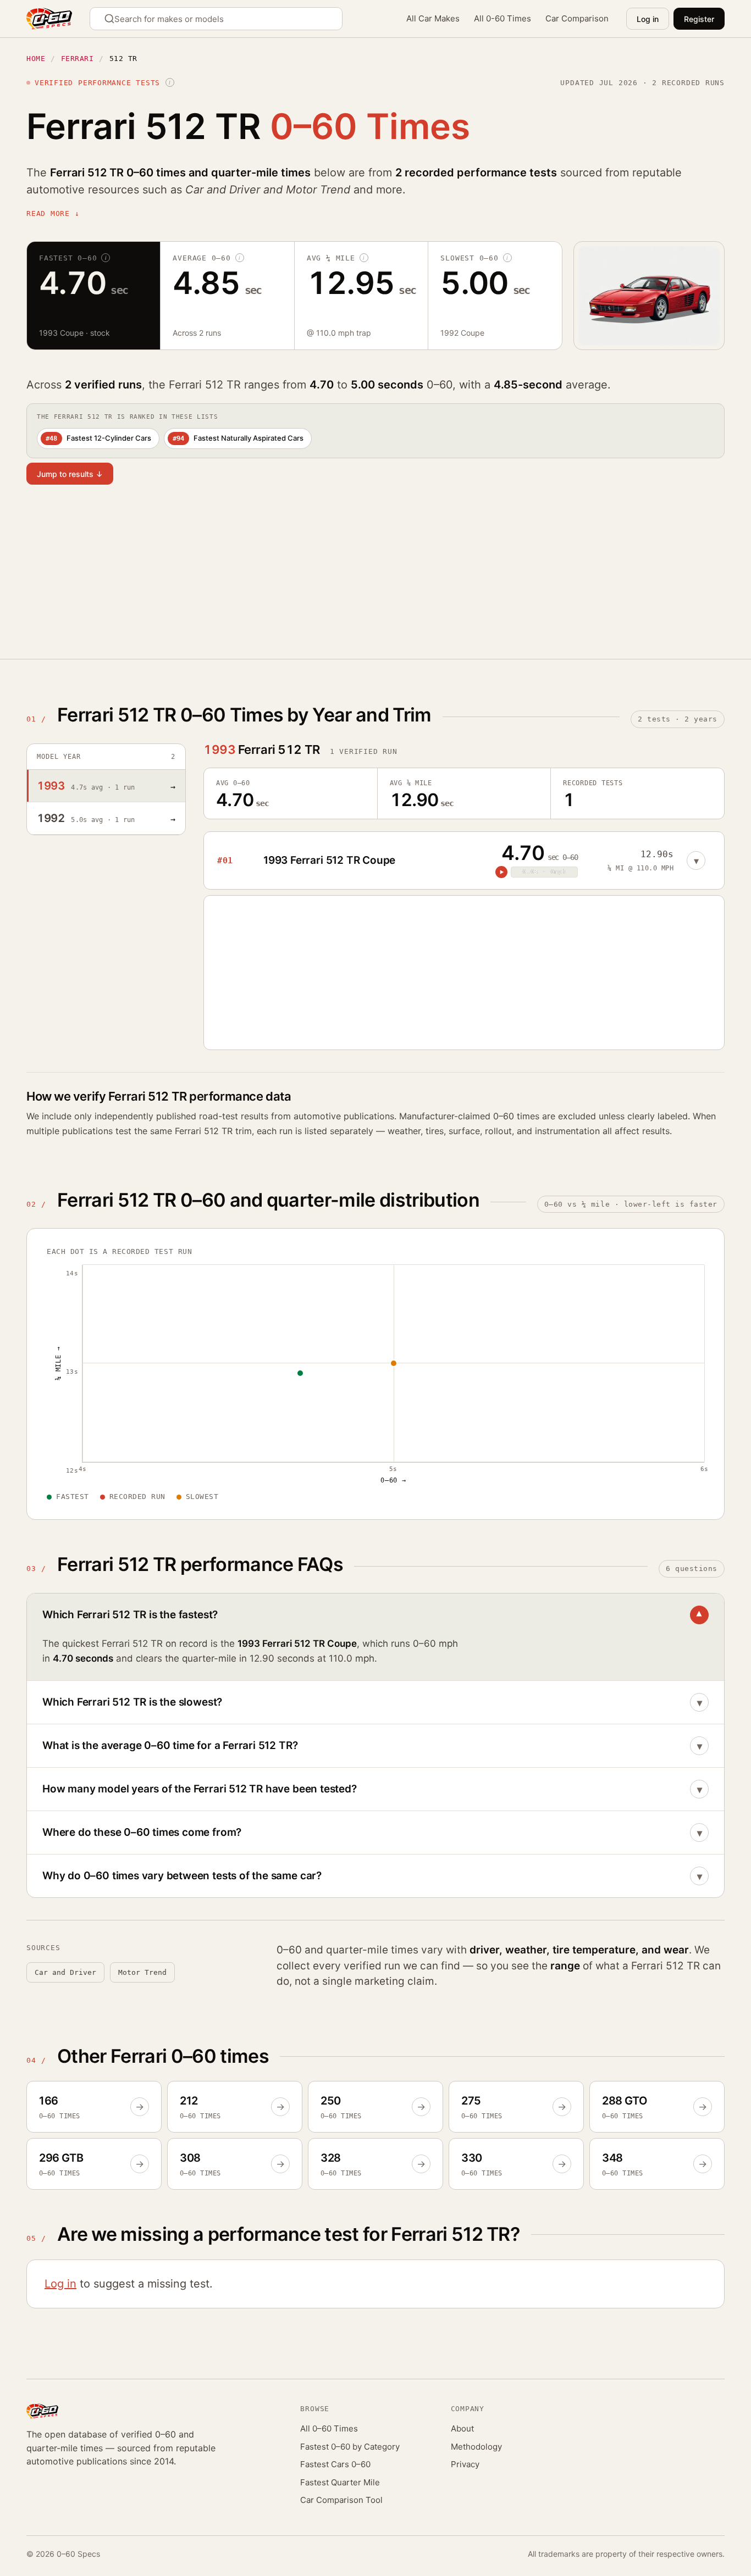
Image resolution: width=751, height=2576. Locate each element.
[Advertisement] (356, 579)
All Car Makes (433, 18)
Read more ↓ (53, 213)
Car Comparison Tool (341, 2500)
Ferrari (78, 59)
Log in (648, 19)
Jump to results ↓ (70, 474)
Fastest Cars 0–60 (335, 2464)
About (462, 2428)
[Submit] (111, 19)
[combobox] (216, 19)
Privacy (465, 2464)
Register (699, 19)
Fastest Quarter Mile (340, 2482)
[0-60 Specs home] (49, 19)
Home (36, 59)
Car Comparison (577, 18)
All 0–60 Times (329, 2428)
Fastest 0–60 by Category (350, 2447)
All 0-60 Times (502, 18)
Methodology (476, 2447)
